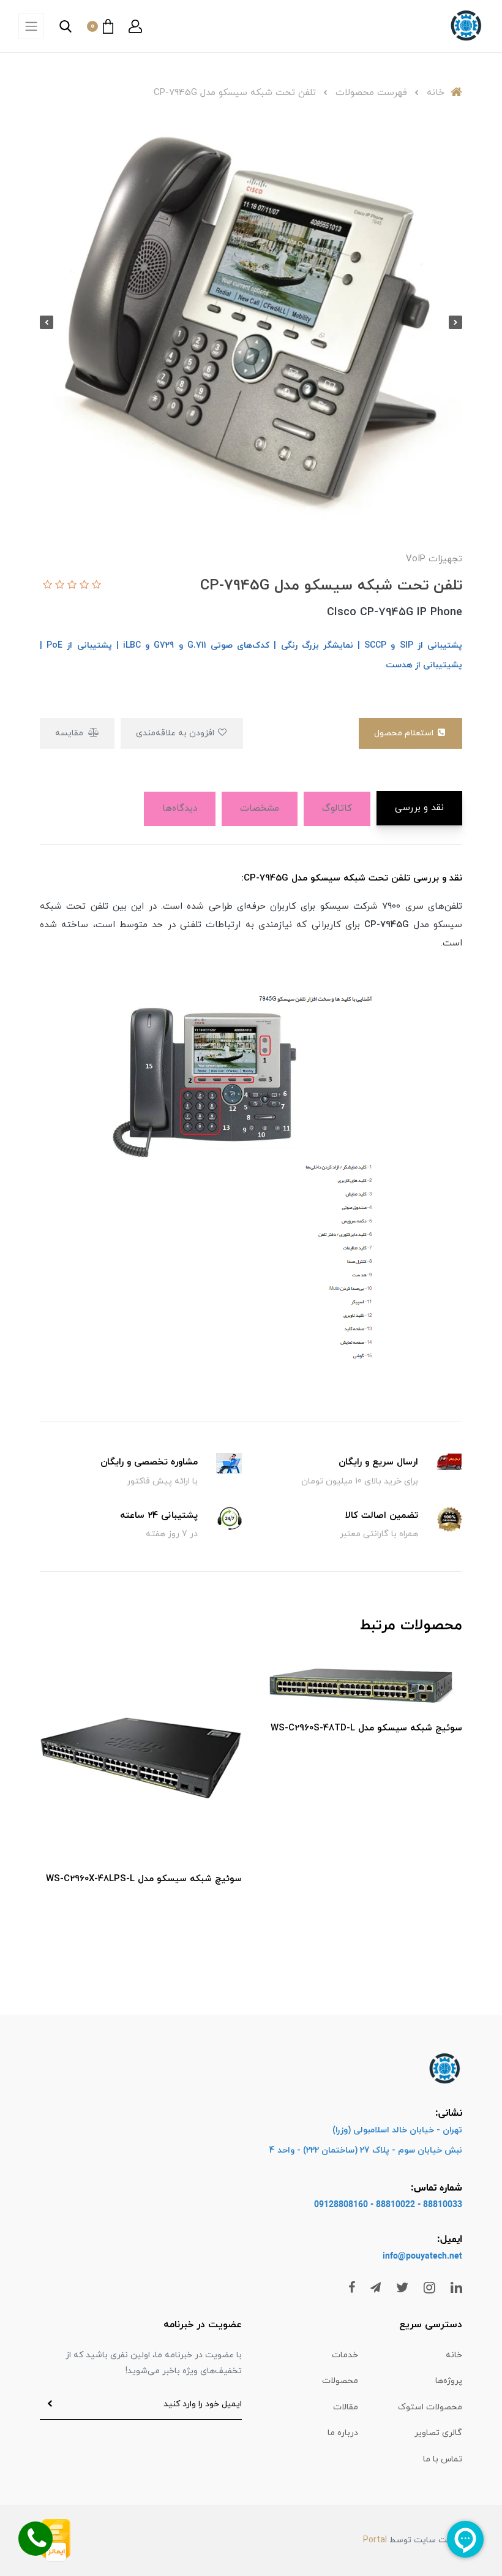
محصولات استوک (430, 2407)
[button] (135, 26)
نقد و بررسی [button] (419, 808)
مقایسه (70, 733)
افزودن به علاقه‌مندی (176, 733)
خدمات (345, 2355)
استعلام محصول (405, 733)
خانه (454, 2355)
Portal (375, 2540)
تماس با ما (443, 2459)
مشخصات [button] (260, 809)
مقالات (346, 2407)
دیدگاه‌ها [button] (180, 809)
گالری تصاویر (438, 2433)
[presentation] (455, 322)
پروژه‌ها (449, 2381)
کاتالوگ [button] (337, 809)
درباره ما (343, 2433)
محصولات (340, 2381)
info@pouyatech (415, 2256)
